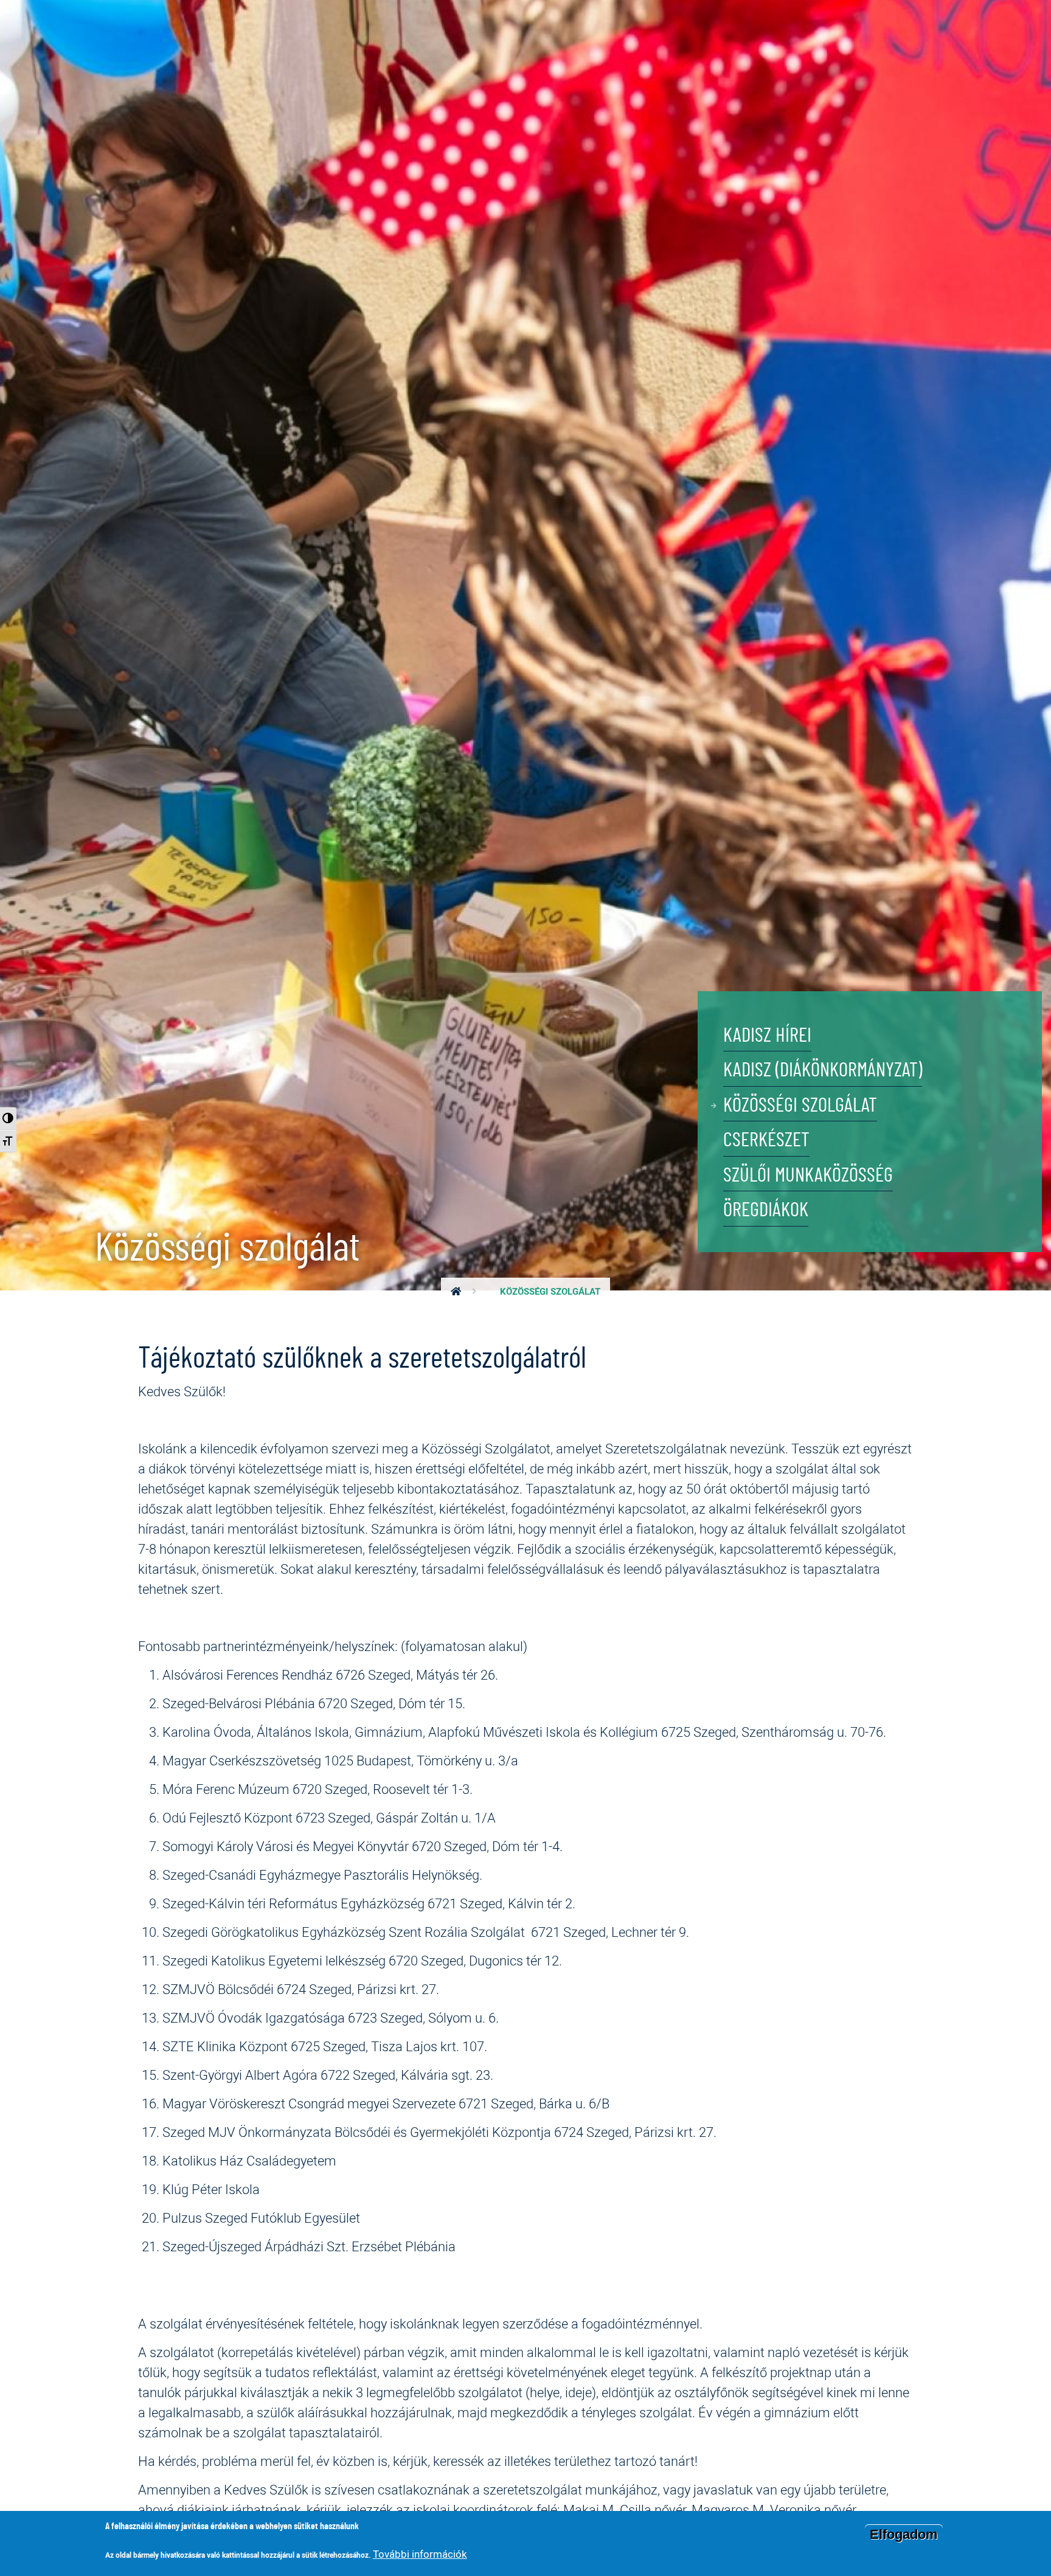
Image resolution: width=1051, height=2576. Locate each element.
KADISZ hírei (767, 1036)
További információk (420, 2554)
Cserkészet (766, 1141)
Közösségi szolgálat (800, 1106)
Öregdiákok (766, 1210)
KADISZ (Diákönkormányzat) (823, 1071)
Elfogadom (904, 2534)
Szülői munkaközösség (808, 1176)
